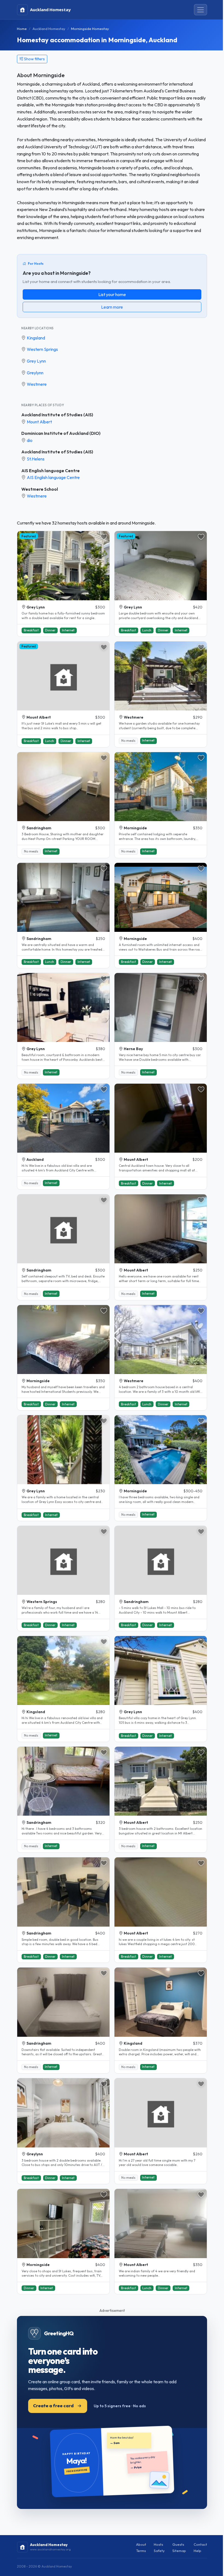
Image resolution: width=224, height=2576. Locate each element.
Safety (159, 2551)
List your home (112, 294)
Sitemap (179, 2551)
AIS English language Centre (51, 471)
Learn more (112, 307)
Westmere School (40, 489)
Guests (178, 2544)
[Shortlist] (104, 537)
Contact (200, 2544)
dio (30, 440)
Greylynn (35, 373)
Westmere (37, 384)
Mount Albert (39, 422)
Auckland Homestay (49, 29)
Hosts (158, 2544)
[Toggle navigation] (201, 10)
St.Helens (36, 459)
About (141, 2544)
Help (198, 2551)
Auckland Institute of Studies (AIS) (57, 415)
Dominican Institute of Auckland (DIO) (61, 433)
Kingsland (36, 338)
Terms (141, 2551)
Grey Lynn (36, 361)
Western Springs (42, 349)
